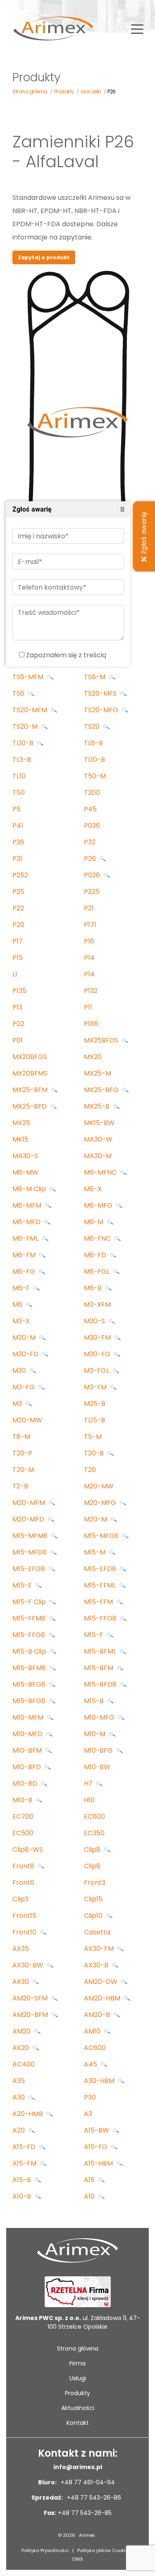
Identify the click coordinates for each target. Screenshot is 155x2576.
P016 (91, 1024)
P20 (18, 925)
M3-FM (96, 1387)
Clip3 (20, 1899)
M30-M (25, 1338)
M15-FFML (101, 1585)
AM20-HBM (103, 1998)
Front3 (95, 1883)
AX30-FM (100, 1949)
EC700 (23, 1816)
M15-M (95, 1552)
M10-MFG (100, 1717)
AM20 (22, 2031)
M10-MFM (29, 1717)
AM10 (93, 2031)
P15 (18, 958)
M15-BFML (101, 1651)
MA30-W (98, 1139)
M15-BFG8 (30, 1684)
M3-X (21, 1321)
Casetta (97, 1932)
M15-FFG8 (101, 1618)
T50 (19, 793)
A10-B (23, 2196)
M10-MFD (28, 1734)
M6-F (22, 1288)
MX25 (21, 1123)
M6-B (94, 1288)
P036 (92, 826)
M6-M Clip (30, 1189)
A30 (19, 2097)
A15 (90, 2180)
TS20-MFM (31, 710)
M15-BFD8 (101, 1684)
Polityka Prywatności (45, 2550)
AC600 (95, 2048)
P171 (90, 925)
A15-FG (97, 2147)
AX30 (21, 1982)
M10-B (23, 1800)
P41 (18, 826)
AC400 (24, 2064)
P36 (18, 842)
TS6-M (95, 677)
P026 (93, 875)
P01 (18, 1040)
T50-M (95, 776)
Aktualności (78, 2408)
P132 (91, 991)
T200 (92, 793)
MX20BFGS (30, 1057)
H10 (89, 1800)
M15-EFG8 (30, 1569)
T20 (90, 1470)
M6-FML (26, 1238)
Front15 (24, 1916)
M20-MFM (30, 1503)
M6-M (94, 1222)
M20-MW (27, 1420)
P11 (88, 1007)
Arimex (87, 2535)
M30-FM (98, 1338)
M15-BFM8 (30, 1668)
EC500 (23, 1833)
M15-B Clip (30, 1651)
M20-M (96, 1519)
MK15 (20, 1139)
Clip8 (93, 1850)
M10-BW (97, 1767)
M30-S (95, 1321)
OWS (77, 2559)
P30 (90, 2097)
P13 (17, 1007)
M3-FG (24, 1387)
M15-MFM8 (31, 1536)
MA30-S (25, 1156)
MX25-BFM (31, 1090)
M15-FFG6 (30, 1635)
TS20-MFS (101, 693)
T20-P (22, 1453)
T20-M (23, 1470)
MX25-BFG (102, 1090)
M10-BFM (28, 1750)
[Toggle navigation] (137, 28)
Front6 (23, 1883)
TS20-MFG (102, 710)
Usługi (78, 2378)
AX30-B (97, 1965)
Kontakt (78, 2423)
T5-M (93, 1437)
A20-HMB (29, 2114)
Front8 (24, 1866)
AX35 (21, 1949)
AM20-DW (101, 1982)
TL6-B (93, 743)
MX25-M (98, 1073)
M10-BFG (99, 1750)
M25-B (95, 1404)
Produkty (77, 2393)
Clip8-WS (28, 1850)
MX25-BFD (30, 1106)
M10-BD (26, 1783)
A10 (90, 2196)
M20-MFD (29, 1519)
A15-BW (97, 2130)
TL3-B (22, 760)
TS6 (19, 693)
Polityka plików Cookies (104, 2550)
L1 (15, 974)
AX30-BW (29, 1965)
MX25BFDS (102, 1040)
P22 (18, 908)
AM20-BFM (31, 2015)
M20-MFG (101, 1503)
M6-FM (25, 1255)
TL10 (19, 776)
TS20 (93, 726)
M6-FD (96, 1255)
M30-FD (26, 1354)
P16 (89, 941)
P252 (20, 875)
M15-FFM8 (30, 1618)
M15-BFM (99, 1668)
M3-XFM (97, 1305)
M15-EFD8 (101, 1569)
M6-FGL (98, 1271)
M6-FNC (98, 1238)
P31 (17, 859)
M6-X (93, 1189)
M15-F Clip (30, 1602)
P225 (92, 892)
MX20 (93, 1057)
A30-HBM (100, 2081)
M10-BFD (27, 1767)
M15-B (95, 1701)
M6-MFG (99, 1205)
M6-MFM (28, 1205)
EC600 (94, 1816)
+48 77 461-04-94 (87, 2482)
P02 (18, 1024)
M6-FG (25, 1271)
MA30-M (98, 1156)
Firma (77, 2363)
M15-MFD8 (30, 1552)
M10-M (95, 1734)
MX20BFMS (30, 1073)
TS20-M (26, 726)
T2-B (20, 1486)
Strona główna (78, 2348)
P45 (90, 809)
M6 (18, 1305)
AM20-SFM (31, 1998)
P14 (89, 958)
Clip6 (92, 1866)
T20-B (95, 1453)
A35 (19, 2081)
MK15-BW (99, 1123)
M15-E (23, 1585)
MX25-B (98, 1106)
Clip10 (94, 1916)
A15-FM (25, 2163)
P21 (89, 908)
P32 (90, 842)
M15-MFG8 (102, 1536)
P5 (17, 809)
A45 (91, 2064)
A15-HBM (99, 2163)
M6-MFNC (101, 1172)
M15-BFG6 (30, 1701)
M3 (18, 1404)
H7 (89, 1783)
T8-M (21, 1437)
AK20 (21, 2048)
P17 (18, 941)
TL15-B (94, 1420)
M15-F (94, 1635)
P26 (91, 859)
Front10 (25, 1932)
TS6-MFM (29, 677)
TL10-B (24, 743)
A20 (19, 2130)
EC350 (94, 1833)
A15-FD (25, 2147)
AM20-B (98, 2015)
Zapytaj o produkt (44, 257)
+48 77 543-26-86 (93, 2498)
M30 (20, 1371)
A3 (88, 2114)
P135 (19, 991)
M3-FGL (97, 1371)
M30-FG (98, 1354)
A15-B (23, 2180)
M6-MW (25, 1172)
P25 (18, 892)
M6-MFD (27, 1222)
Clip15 (93, 1899)
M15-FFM (99, 1602)
